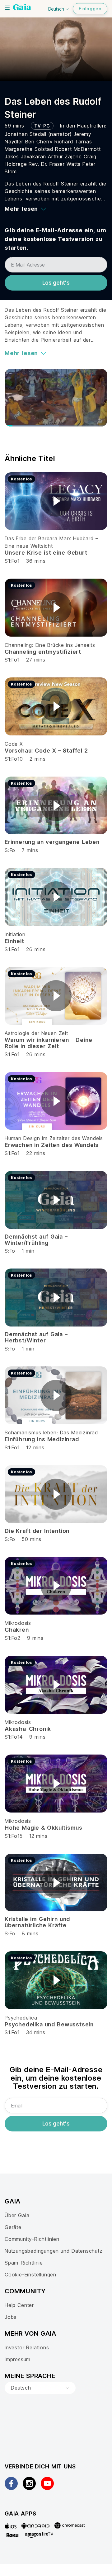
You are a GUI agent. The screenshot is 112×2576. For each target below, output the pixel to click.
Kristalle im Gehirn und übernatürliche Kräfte (37, 1922)
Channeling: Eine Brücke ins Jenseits (50, 645)
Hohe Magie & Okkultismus (44, 1828)
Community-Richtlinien (32, 2239)
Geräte (13, 2227)
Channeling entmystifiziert (43, 652)
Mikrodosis (18, 1623)
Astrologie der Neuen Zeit (36, 1033)
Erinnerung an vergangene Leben (52, 842)
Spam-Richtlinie (24, 2263)
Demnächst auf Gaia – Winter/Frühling (36, 1240)
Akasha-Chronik (28, 1729)
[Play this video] (56, 501)
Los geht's (56, 283)
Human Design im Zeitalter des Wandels (54, 1138)
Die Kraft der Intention (37, 1531)
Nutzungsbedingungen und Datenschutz (54, 2251)
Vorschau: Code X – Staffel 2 (46, 751)
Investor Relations (27, 2347)
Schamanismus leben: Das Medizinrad (51, 1432)
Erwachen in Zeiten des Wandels (52, 1145)
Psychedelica (21, 2018)
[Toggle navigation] (7, 8)
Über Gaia (17, 2215)
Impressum (18, 2359)
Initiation (15, 934)
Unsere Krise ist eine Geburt (46, 553)
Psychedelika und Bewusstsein (49, 2024)
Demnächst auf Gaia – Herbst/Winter (36, 1337)
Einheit (14, 941)
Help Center (19, 2305)
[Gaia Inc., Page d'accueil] (22, 8)
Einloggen (90, 9)
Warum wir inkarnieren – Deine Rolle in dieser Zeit (48, 1043)
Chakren (17, 1630)
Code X (14, 744)
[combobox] (40, 2388)
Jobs (11, 2317)
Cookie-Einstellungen (30, 2275)
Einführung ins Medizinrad (42, 1439)
